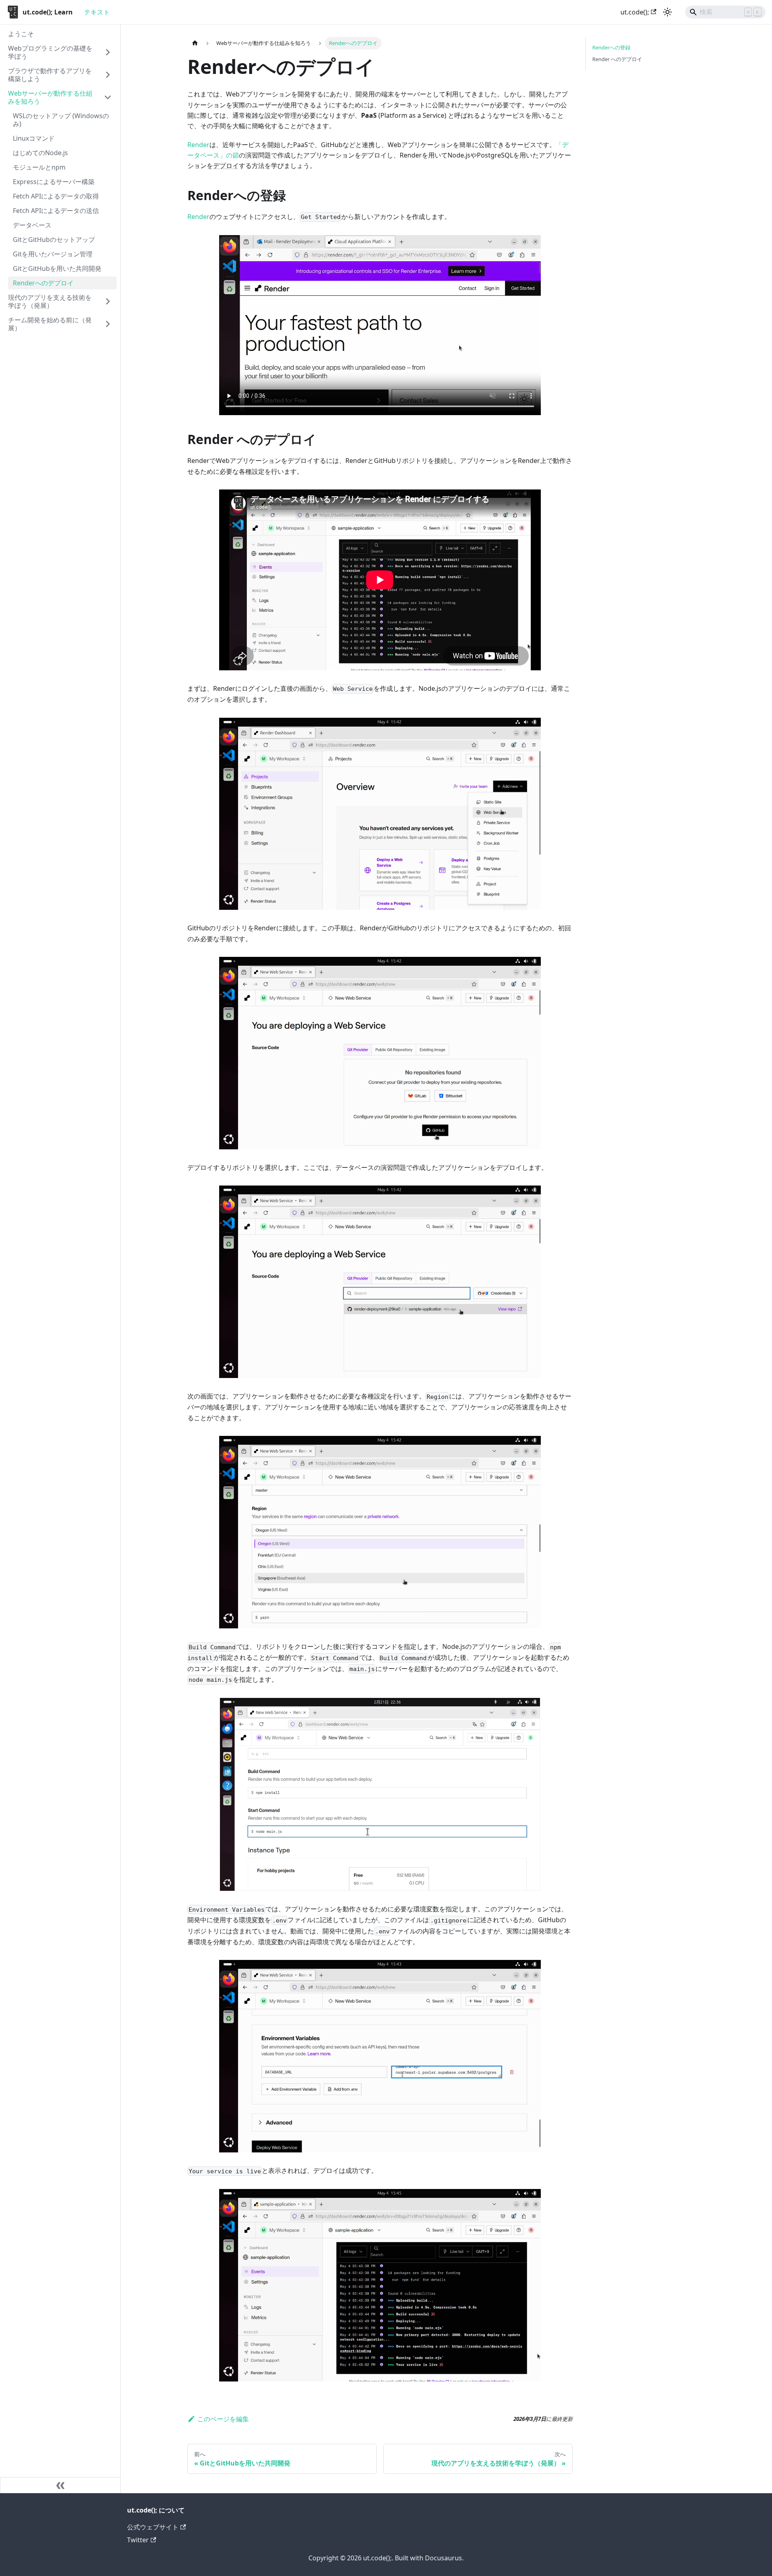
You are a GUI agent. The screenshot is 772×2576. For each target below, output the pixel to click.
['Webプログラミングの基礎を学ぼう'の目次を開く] (108, 52)
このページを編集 (223, 2419)
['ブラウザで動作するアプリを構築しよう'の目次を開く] (108, 75)
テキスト (97, 12)
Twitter (138, 2540)
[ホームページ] (195, 43)
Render (198, 145)
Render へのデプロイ (617, 59)
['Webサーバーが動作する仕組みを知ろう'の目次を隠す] (108, 97)
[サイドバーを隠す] (60, 2485)
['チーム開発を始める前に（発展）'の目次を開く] (108, 324)
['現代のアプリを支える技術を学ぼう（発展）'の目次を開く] (108, 301)
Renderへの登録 (611, 47)
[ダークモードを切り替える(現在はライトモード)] (667, 12)
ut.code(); (635, 12)
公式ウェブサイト (153, 2527)
